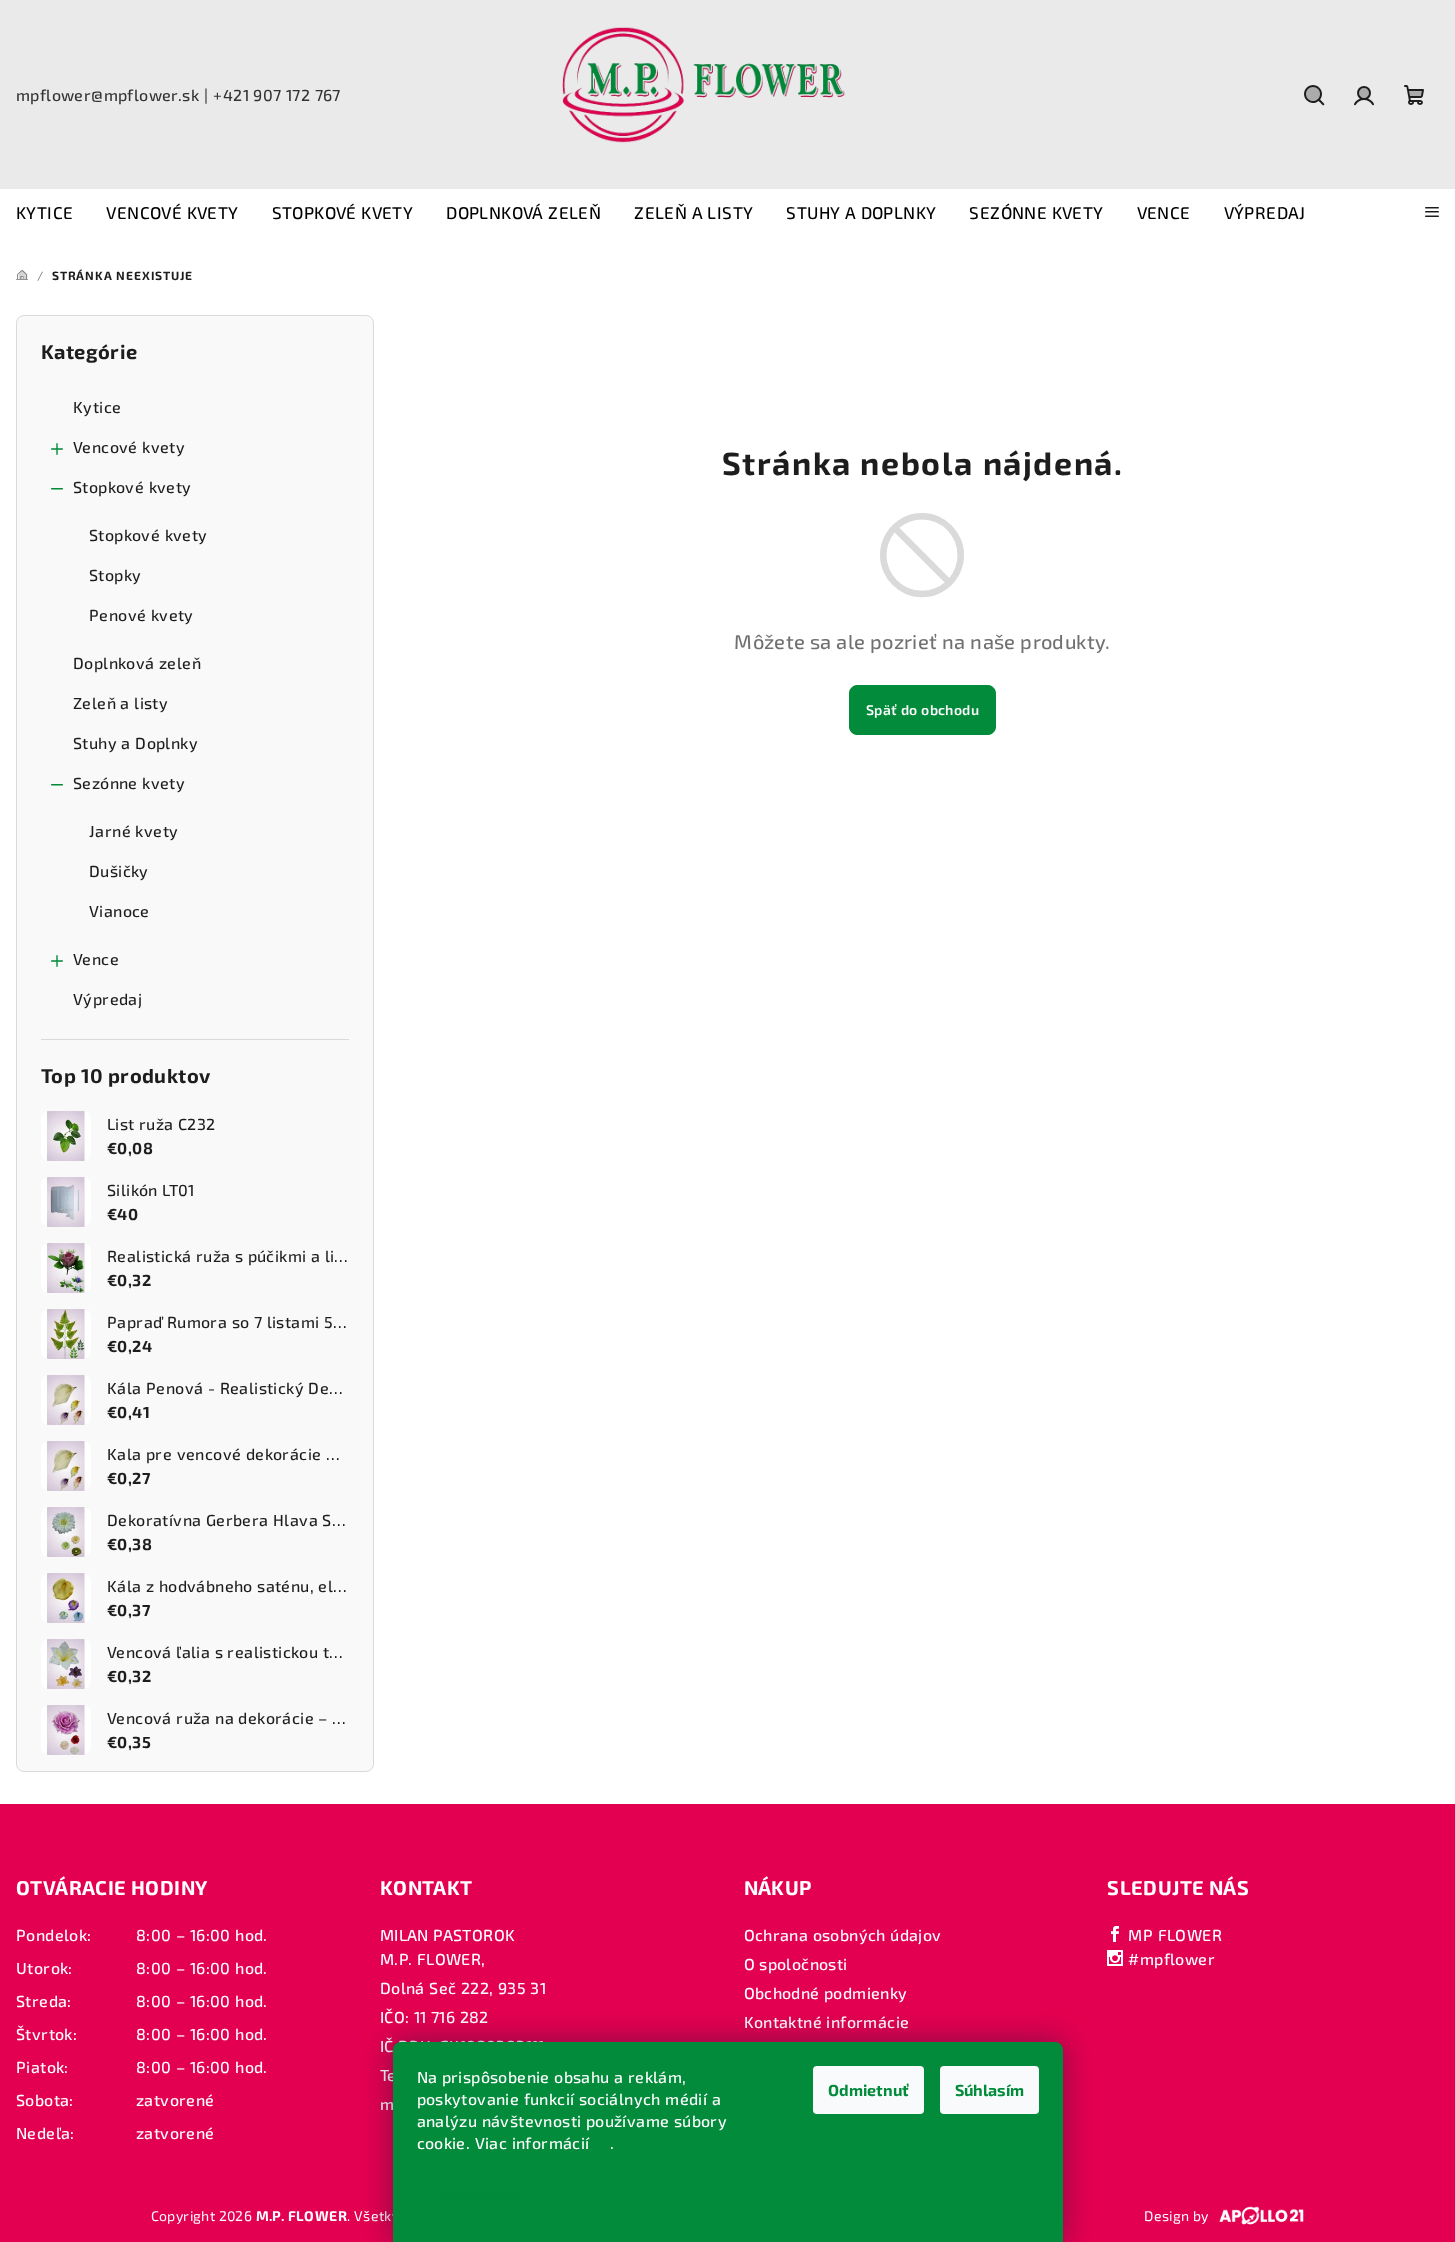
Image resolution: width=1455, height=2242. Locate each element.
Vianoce (119, 910)
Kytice (97, 406)
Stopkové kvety (132, 486)
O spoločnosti (796, 1963)
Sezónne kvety (129, 782)
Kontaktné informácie (827, 2021)
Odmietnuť (868, 2089)
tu (602, 2142)
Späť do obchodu (922, 709)
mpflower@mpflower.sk (107, 94)
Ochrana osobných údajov (843, 1934)
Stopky (115, 574)
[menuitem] (44, 213)
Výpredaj (107, 998)
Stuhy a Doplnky (135, 742)
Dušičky (119, 870)
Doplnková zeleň (137, 662)
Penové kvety (141, 614)
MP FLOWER (1173, 1934)
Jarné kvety (133, 830)
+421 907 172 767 (276, 94)
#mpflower (1169, 1958)
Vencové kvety (129, 446)
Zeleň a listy (120, 702)
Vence (96, 958)
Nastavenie (477, 2193)
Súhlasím (989, 2089)
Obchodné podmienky (826, 1992)
